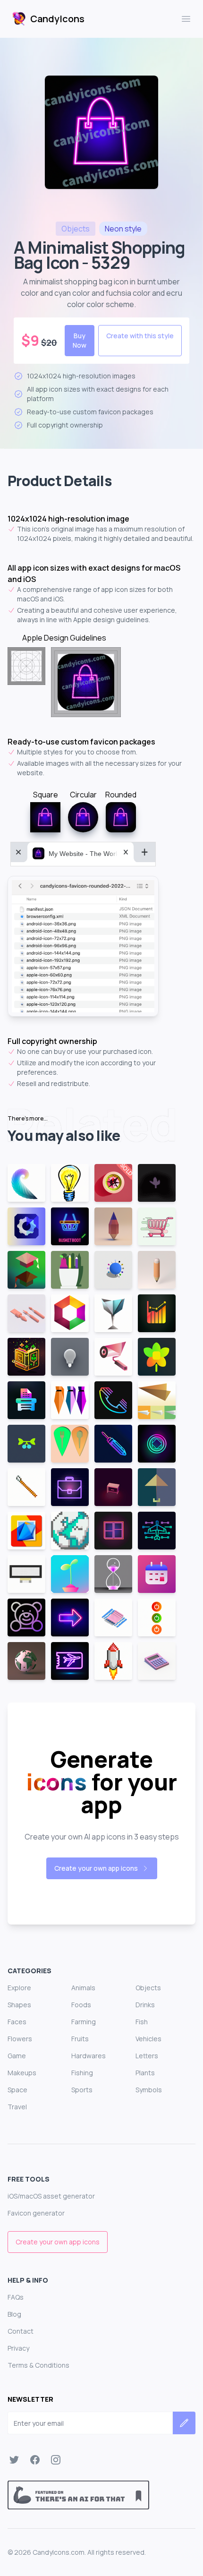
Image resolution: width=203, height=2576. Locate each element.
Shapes (19, 2005)
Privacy (18, 2348)
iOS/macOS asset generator (51, 2196)
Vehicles (148, 2039)
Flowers (20, 2039)
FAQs (16, 2297)
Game (17, 2056)
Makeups (22, 2073)
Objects (148, 1988)
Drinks (145, 2005)
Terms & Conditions (38, 2365)
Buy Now (80, 340)
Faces (17, 2022)
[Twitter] (14, 2460)
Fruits (80, 2039)
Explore (19, 1988)
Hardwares (89, 2056)
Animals (83, 1988)
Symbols (149, 2090)
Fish (142, 2022)
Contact (21, 2331)
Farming (84, 2022)
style (123, 229)
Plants (145, 2073)
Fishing (82, 2073)
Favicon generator (36, 2213)
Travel (17, 2107)
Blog (14, 2314)
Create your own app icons (96, 1868)
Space (17, 2090)
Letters (147, 2056)
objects (76, 229)
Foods (81, 2005)
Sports (82, 2090)
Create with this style (140, 336)
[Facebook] (35, 2460)
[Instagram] (56, 2460)
